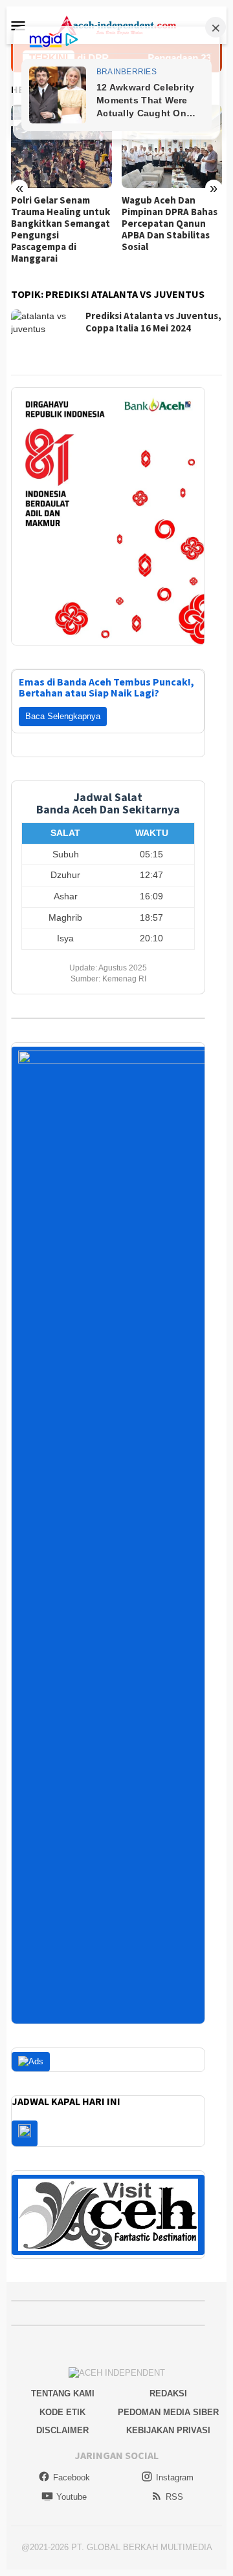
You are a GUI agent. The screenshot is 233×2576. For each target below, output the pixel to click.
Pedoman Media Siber (168, 2412)
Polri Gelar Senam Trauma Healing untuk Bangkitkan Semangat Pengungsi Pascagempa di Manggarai (61, 229)
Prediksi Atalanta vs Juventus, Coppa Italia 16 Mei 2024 (153, 322)
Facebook (72, 2477)
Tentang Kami (63, 2393)
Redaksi (168, 2393)
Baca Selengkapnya (63, 716)
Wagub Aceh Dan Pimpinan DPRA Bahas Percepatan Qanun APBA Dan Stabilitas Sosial (170, 224)
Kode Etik (62, 2412)
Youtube (72, 2497)
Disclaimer (62, 2430)
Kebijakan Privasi (168, 2430)
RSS (174, 2497)
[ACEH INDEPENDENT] (116, 25)
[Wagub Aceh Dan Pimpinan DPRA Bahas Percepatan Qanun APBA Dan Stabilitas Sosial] (172, 147)
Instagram (175, 2477)
